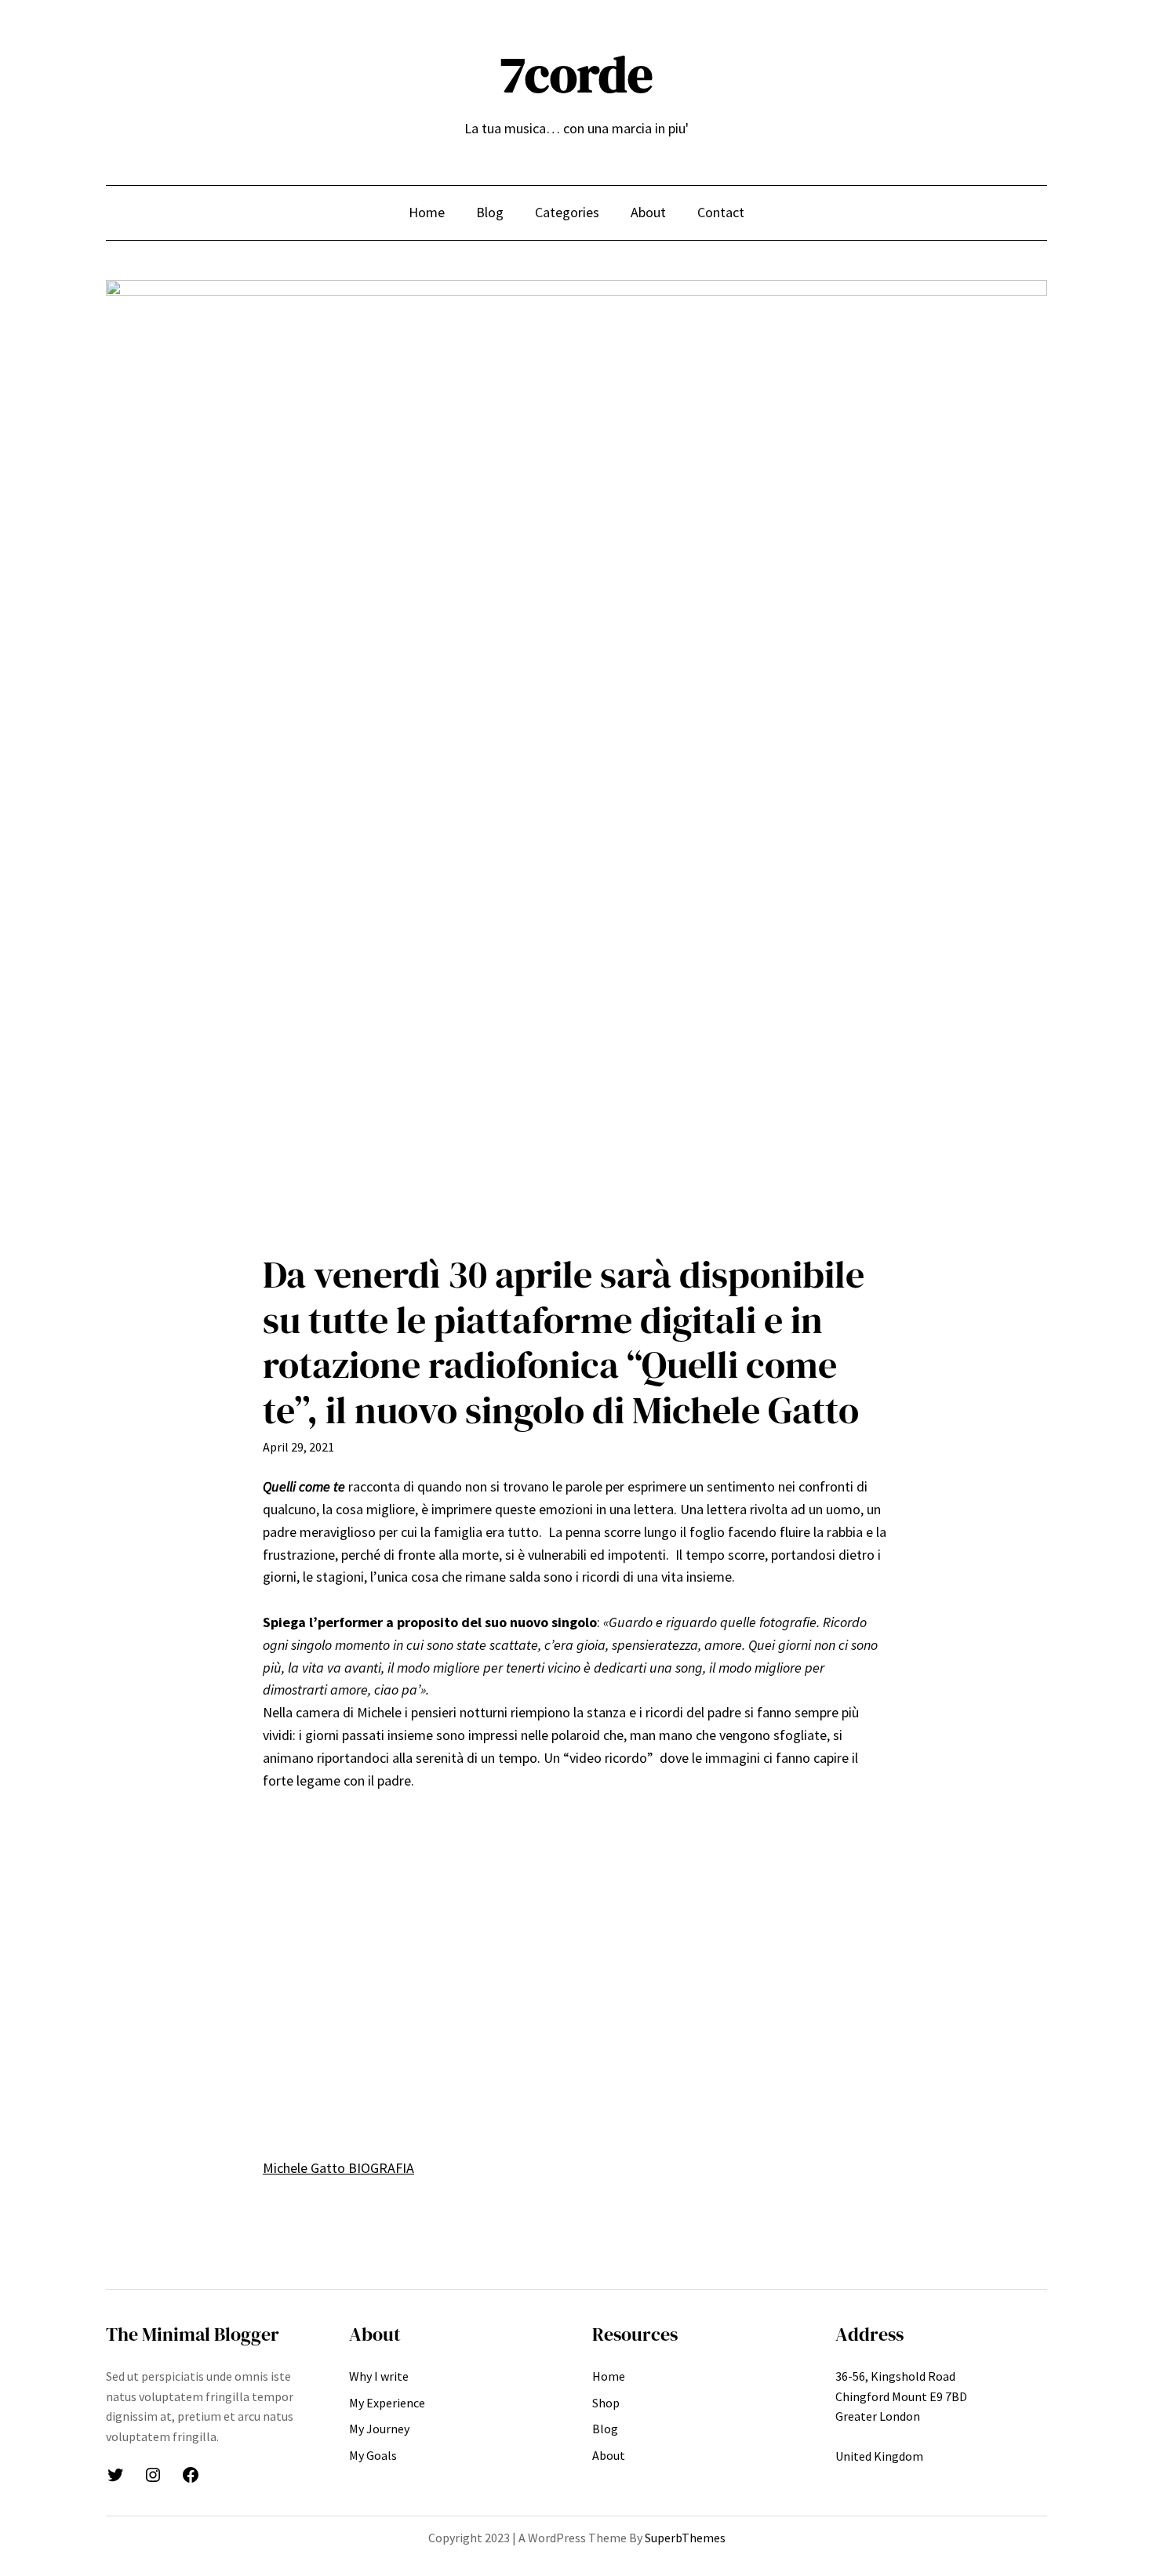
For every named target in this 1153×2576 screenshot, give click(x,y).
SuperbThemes (685, 2538)
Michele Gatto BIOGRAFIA (338, 2168)
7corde (576, 74)
